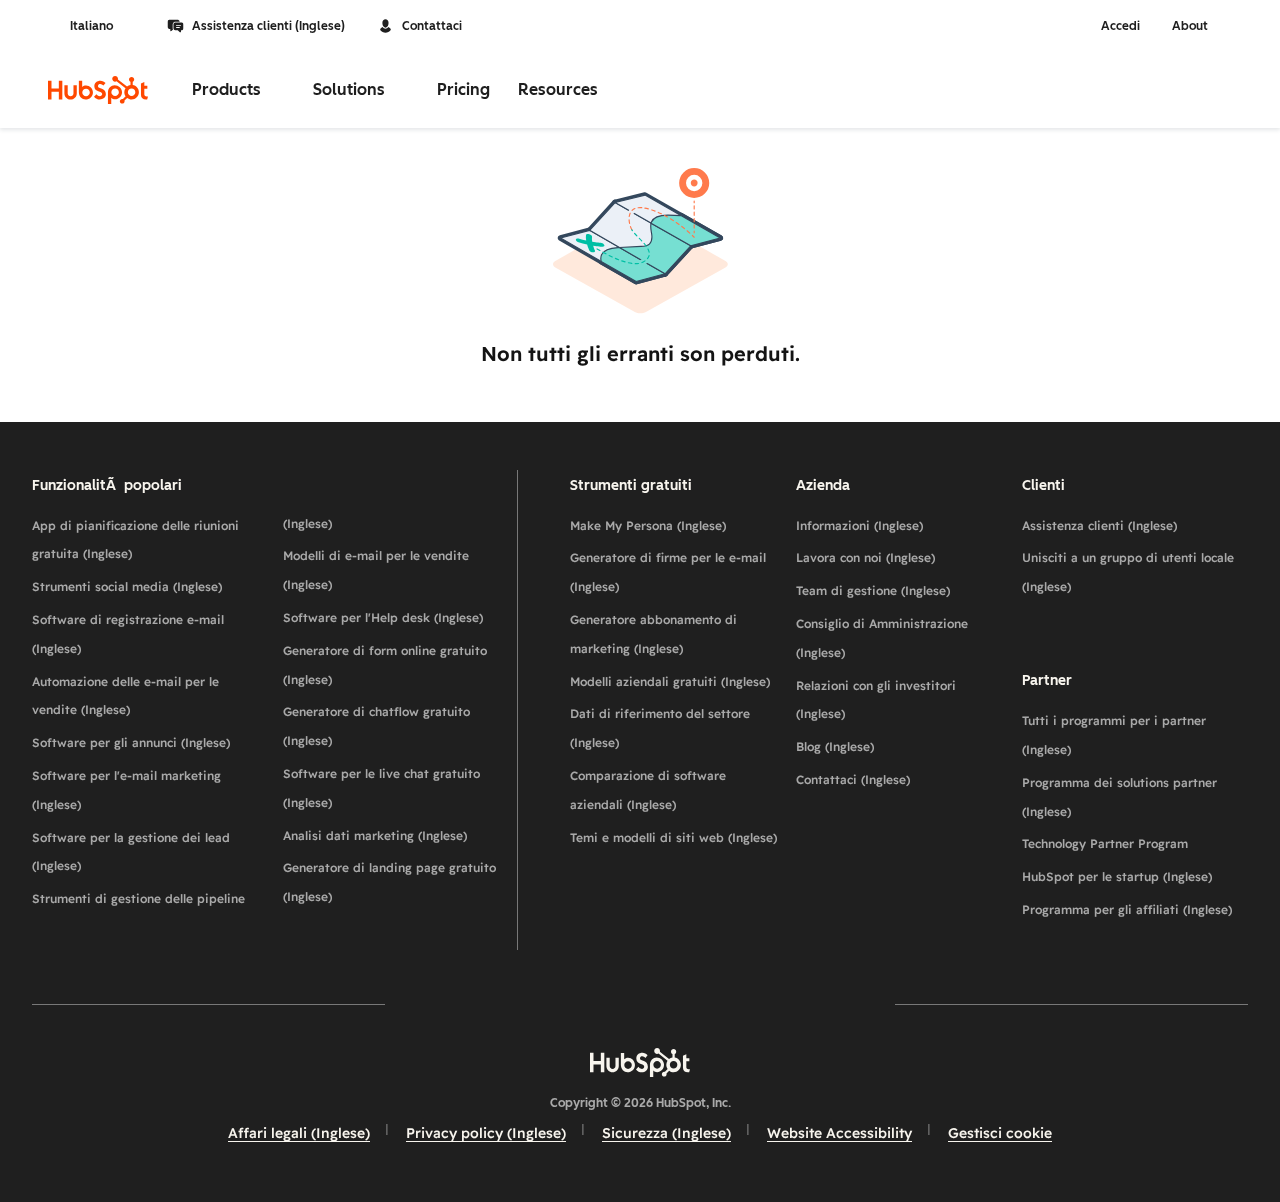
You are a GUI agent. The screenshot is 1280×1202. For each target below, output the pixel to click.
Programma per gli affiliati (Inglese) (1127, 909)
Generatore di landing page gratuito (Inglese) (389, 882)
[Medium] (756, 1003)
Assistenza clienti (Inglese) (268, 26)
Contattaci (432, 26)
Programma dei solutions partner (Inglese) (1119, 797)
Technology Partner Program (1105, 843)
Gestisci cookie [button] (1000, 1133)
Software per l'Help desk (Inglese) (383, 617)
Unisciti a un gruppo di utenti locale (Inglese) (1128, 572)
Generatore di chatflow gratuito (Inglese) (376, 726)
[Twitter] (640, 1003)
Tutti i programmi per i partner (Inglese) (1114, 735)
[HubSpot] (98, 90)
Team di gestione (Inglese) (873, 590)
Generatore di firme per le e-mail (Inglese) (668, 572)
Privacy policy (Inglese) (486, 1133)
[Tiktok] (814, 1003)
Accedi (1120, 26)
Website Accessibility (839, 1133)
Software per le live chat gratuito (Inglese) (381, 788)
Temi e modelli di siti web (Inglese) (673, 837)
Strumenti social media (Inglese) (127, 586)
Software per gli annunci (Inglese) (131, 742)
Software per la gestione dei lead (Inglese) (131, 852)
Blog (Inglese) (835, 746)
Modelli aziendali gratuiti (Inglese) (670, 681)
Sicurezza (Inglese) (666, 1133)
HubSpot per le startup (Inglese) (1117, 876)
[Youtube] (582, 1003)
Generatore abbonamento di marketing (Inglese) (653, 634)
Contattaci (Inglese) (853, 779)
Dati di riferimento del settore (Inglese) (660, 728)
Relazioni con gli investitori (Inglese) (876, 700)
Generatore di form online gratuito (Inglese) (385, 665)
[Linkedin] (698, 1003)
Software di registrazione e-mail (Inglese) (128, 634)
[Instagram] (524, 1003)
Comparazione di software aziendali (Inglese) (648, 790)
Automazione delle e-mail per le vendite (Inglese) (125, 696)
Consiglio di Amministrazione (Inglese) (882, 638)
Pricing (463, 89)
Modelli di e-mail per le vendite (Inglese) (376, 570)
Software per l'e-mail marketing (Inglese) (126, 790)
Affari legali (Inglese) (299, 1133)
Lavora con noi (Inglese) (865, 557)
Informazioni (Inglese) (859, 525)
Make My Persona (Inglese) (648, 525)
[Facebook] (466, 1003)
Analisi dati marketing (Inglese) (375, 835)
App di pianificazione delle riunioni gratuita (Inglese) (135, 540)
